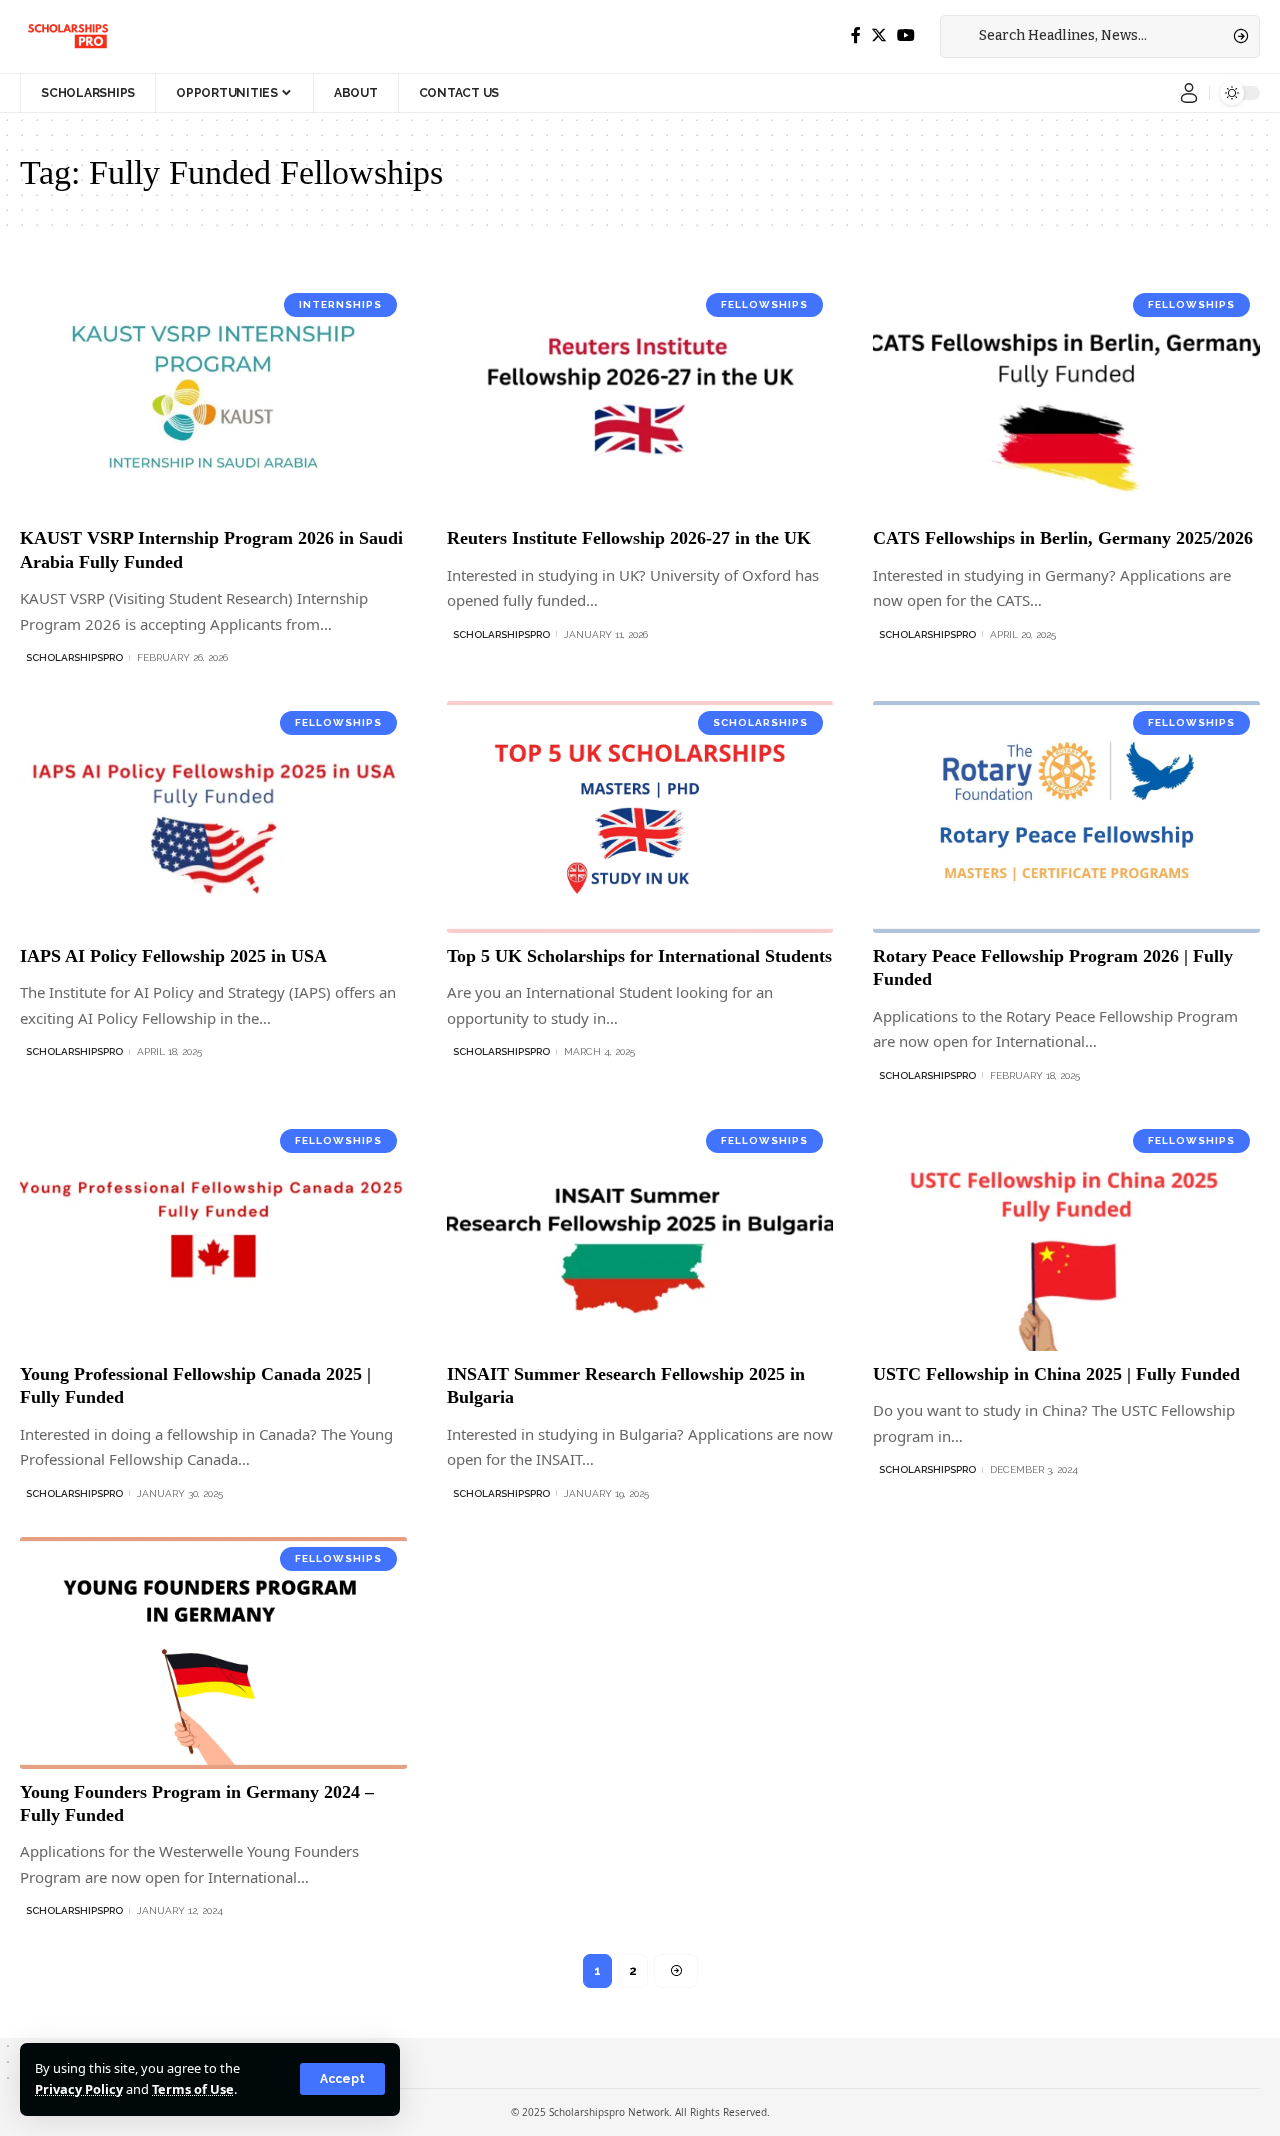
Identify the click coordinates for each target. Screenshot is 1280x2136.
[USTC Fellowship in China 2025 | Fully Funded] (1066, 1235)
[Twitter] (879, 35)
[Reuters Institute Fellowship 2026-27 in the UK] (640, 399)
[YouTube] (906, 35)
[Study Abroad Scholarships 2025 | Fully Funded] (66, 36)
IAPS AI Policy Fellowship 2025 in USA (173, 956)
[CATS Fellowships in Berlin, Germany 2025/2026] (1066, 399)
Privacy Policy (79, 2089)
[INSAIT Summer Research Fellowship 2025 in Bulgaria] (640, 1235)
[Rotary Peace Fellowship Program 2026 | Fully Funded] (1066, 817)
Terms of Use (193, 2089)
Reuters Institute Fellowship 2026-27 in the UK (629, 538)
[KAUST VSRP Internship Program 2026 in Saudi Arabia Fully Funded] (213, 399)
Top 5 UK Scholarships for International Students (639, 956)
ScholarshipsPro (74, 657)
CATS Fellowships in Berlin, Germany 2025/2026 (1063, 538)
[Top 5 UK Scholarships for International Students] (640, 817)
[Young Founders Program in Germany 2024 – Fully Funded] (213, 1653)
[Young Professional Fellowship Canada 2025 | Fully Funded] (213, 1235)
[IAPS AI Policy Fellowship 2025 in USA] (213, 817)
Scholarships (760, 722)
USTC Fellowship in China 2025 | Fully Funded (1056, 1374)
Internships (340, 304)
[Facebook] (856, 35)
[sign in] (1189, 93)
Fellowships (764, 304)
